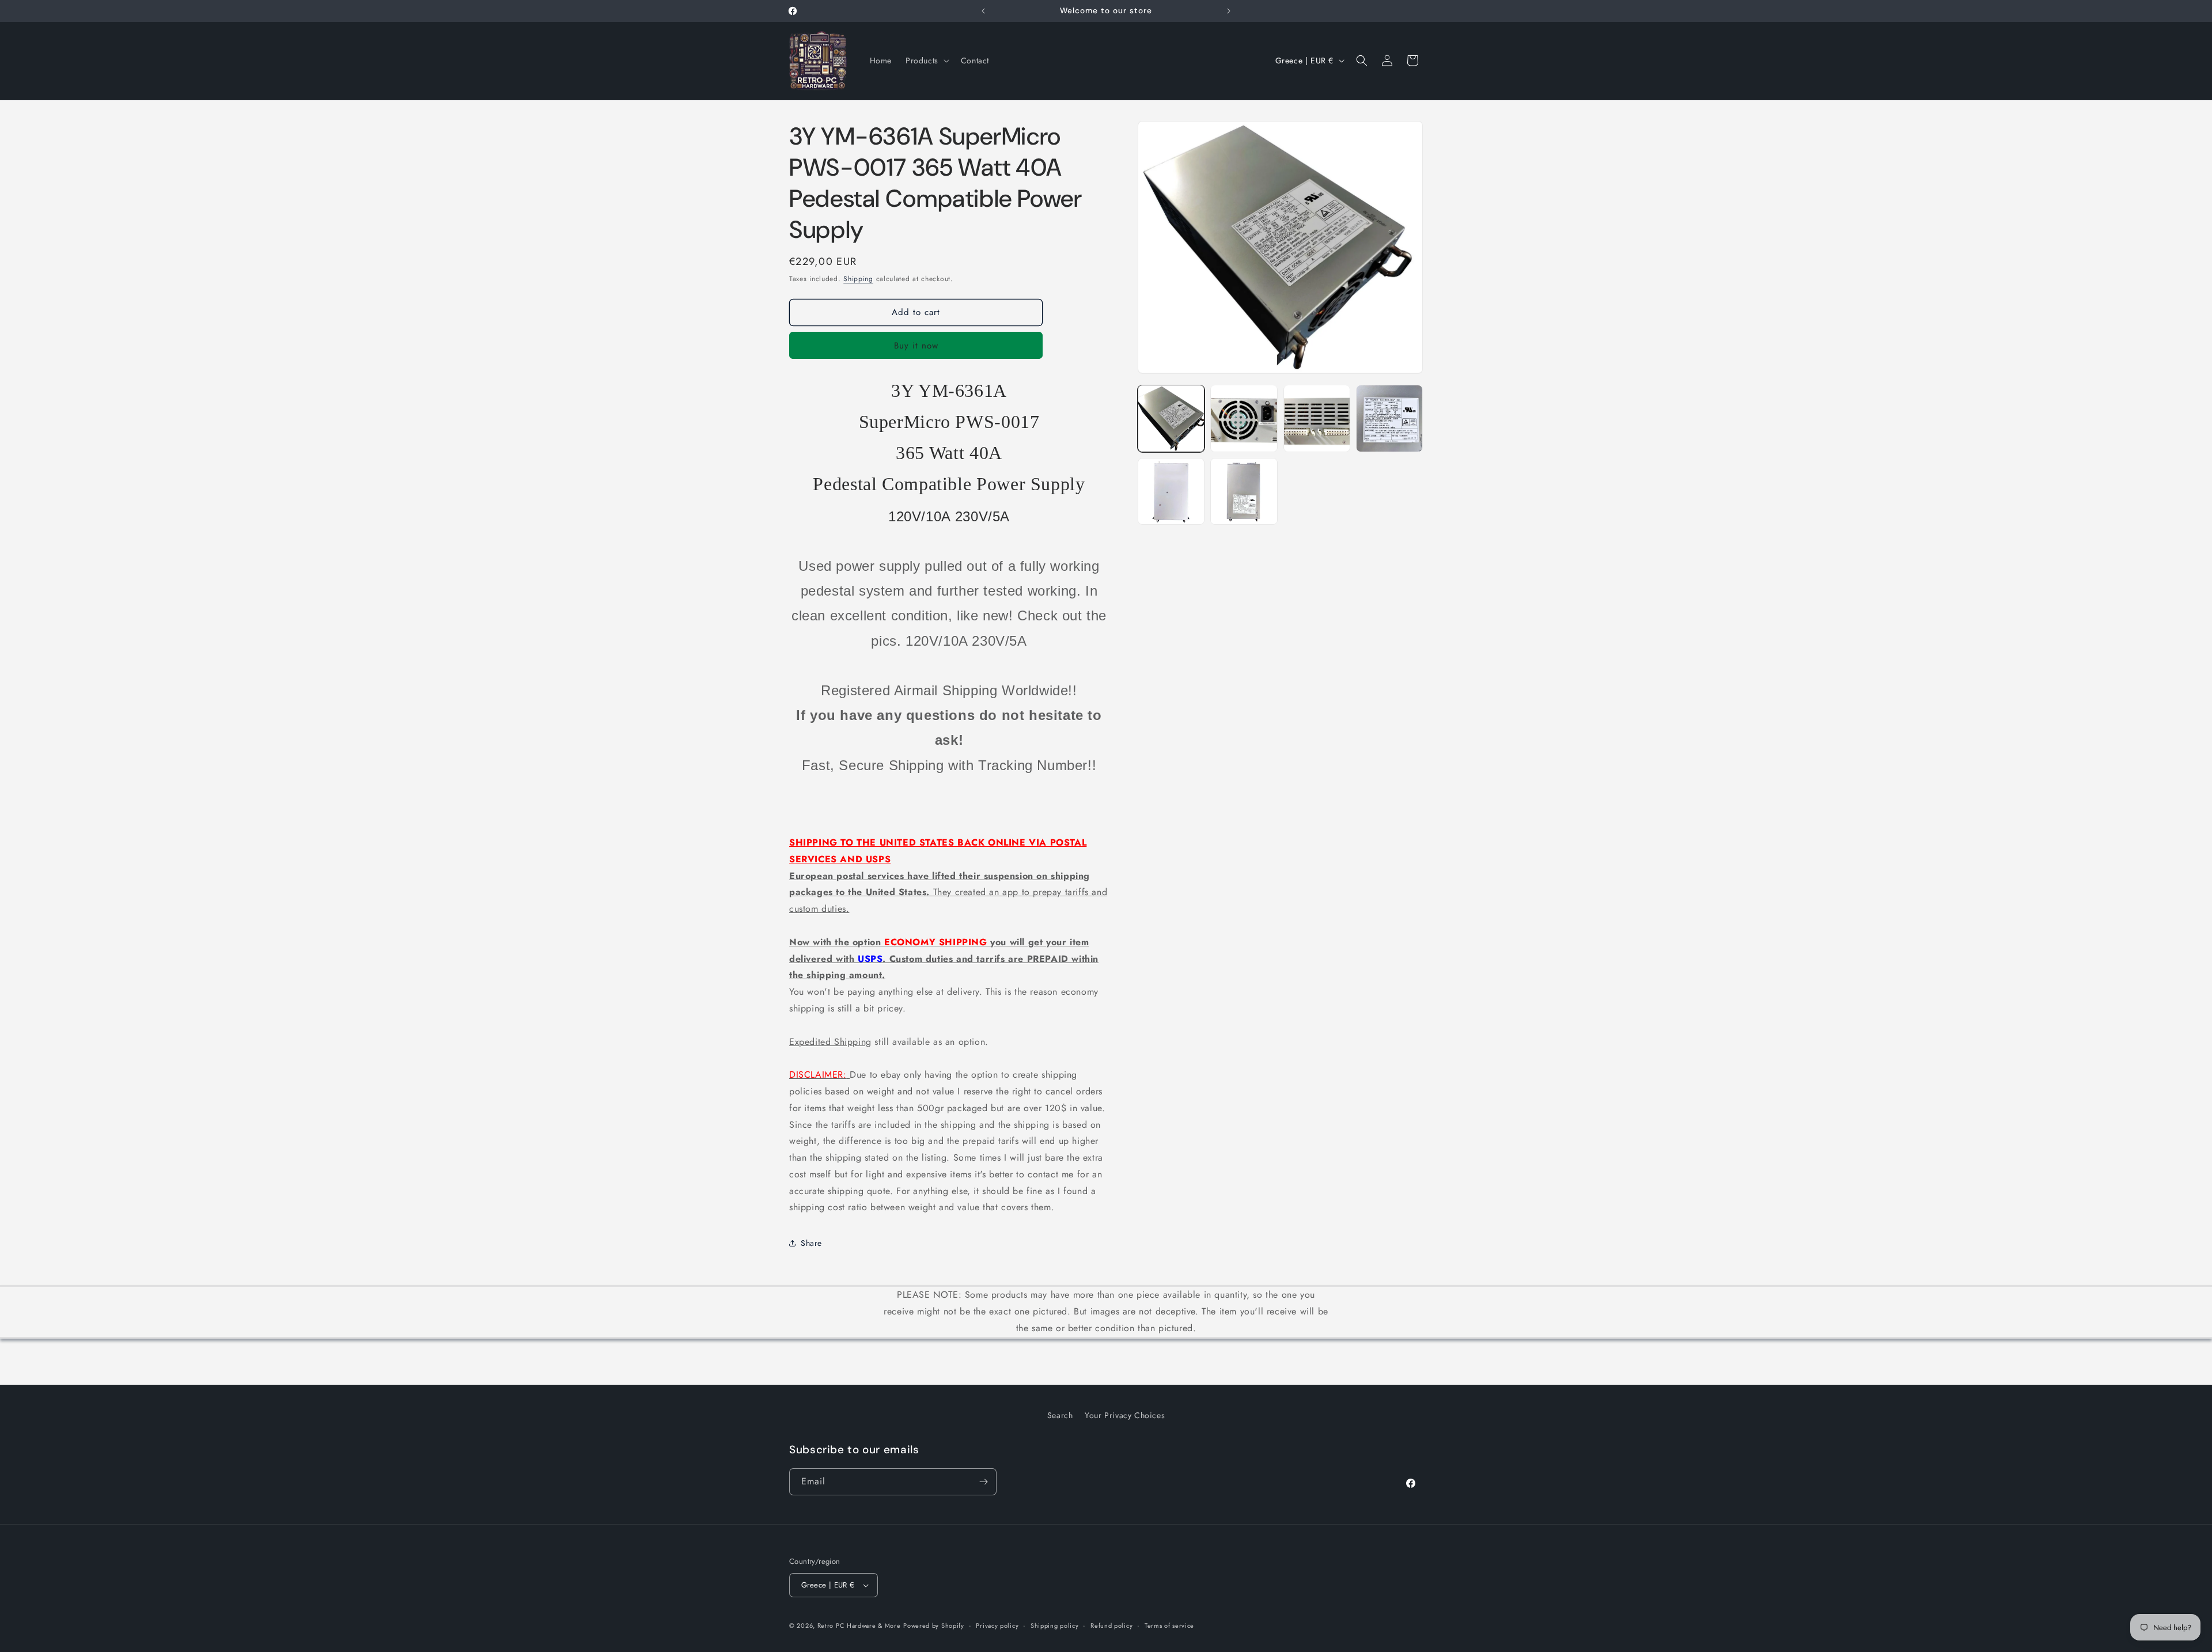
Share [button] (811, 1243)
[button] (926, 60)
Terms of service (1169, 1626)
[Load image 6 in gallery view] (1244, 491)
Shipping (858, 279)
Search (1060, 1415)
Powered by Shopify (934, 1626)
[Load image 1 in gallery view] (1171, 418)
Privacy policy (997, 1626)
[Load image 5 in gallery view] (1171, 491)
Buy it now (916, 346)
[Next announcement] (1229, 11)
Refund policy (1111, 1626)
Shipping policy (1055, 1626)
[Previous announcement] (983, 11)
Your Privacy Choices (1125, 1415)
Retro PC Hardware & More (859, 1626)
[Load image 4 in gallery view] (1389, 418)
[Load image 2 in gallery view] (1244, 418)
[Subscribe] (983, 1482)
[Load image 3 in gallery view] (1317, 418)
